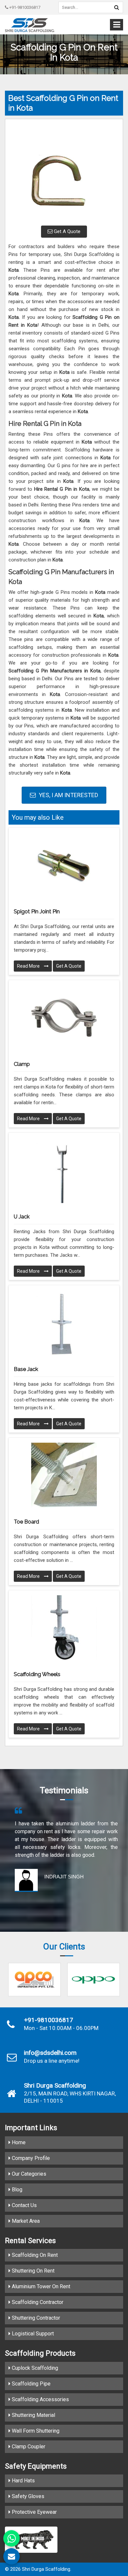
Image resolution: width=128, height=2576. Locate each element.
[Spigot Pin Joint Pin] (64, 865)
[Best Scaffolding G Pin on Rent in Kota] (64, 172)
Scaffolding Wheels (37, 1674)
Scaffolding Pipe (31, 2384)
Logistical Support (32, 2334)
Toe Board (26, 1522)
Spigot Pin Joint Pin (37, 912)
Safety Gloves (27, 2496)
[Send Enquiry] (11, 2556)
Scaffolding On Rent (34, 2255)
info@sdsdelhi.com (50, 2053)
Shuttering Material (33, 2415)
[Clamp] (64, 1018)
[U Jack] (64, 1170)
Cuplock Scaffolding (34, 2368)
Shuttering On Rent (32, 2271)
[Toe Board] (64, 1475)
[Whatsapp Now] (11, 2538)
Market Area (25, 2221)
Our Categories (28, 2174)
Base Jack (26, 1369)
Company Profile (30, 2158)
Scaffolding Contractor (37, 2302)
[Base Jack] (64, 1323)
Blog (16, 2190)
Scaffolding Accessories (40, 2399)
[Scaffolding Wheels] (64, 1628)
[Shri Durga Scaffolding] (30, 25)
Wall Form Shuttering (35, 2431)
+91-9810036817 (24, 7)
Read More (29, 966)
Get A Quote (66, 231)
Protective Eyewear (34, 2512)
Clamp (22, 1064)
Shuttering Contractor (35, 2318)
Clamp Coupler (28, 2447)
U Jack (22, 1217)
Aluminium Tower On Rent (40, 2286)
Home (18, 2142)
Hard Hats (23, 2481)
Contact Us (24, 2205)
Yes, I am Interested (68, 795)
